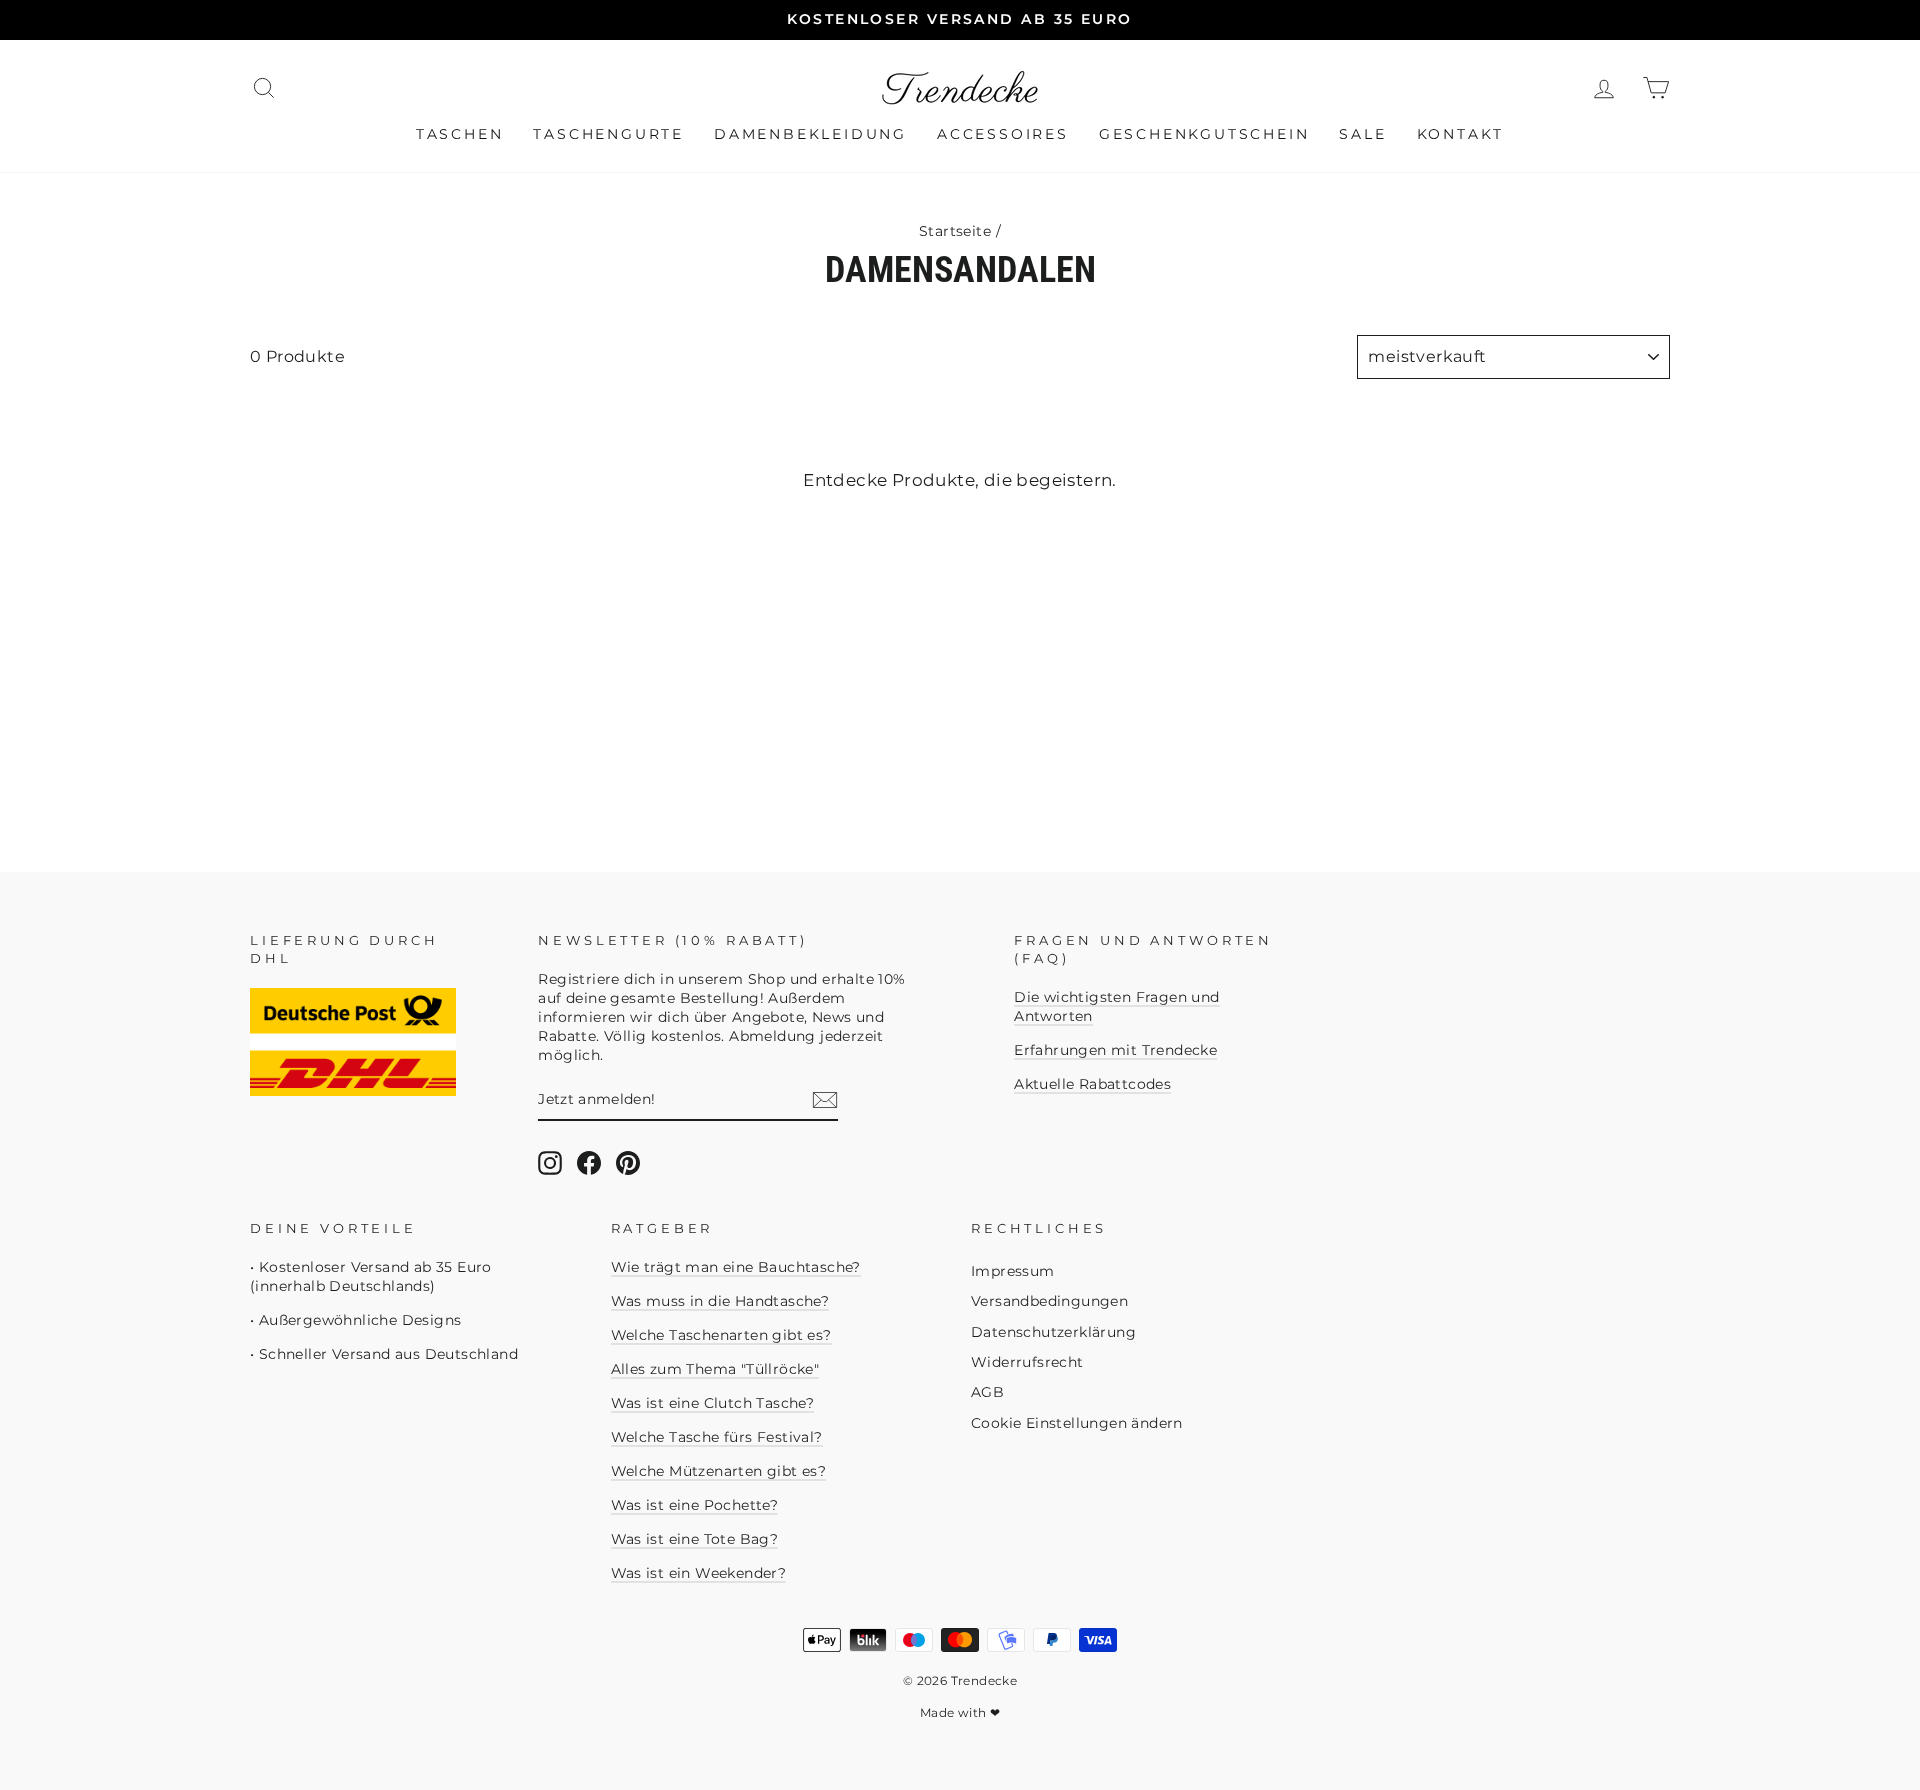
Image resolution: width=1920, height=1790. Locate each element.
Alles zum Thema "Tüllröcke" (715, 1369)
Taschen (460, 134)
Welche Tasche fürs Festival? (717, 1437)
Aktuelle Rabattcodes (1092, 1084)
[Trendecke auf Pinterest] (628, 1163)
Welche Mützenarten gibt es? (719, 1471)
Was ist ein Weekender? (699, 1573)
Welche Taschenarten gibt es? (721, 1335)
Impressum (1013, 1271)
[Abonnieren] (825, 1100)
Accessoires (1003, 134)
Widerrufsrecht (1027, 1362)
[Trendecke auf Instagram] (550, 1163)
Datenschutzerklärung (1053, 1332)
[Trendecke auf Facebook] (589, 1163)
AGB (987, 1392)
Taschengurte (608, 134)
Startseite (955, 231)
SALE (1362, 134)
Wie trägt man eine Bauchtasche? (736, 1267)
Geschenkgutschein (1204, 134)
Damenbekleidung (810, 134)
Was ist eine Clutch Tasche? (713, 1403)
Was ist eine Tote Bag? (695, 1539)
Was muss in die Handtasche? (720, 1301)
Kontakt (1461, 134)
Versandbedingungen (1049, 1301)
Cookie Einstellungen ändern (1077, 1423)
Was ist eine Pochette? (695, 1505)
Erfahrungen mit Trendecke (1115, 1050)
